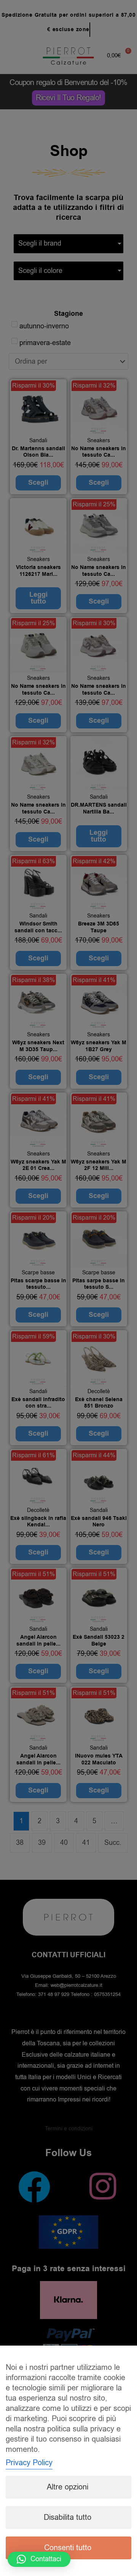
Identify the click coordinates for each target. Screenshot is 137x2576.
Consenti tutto (68, 2548)
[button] (39, 2559)
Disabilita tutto (68, 2517)
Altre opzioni (68, 2487)
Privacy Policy (29, 2463)
